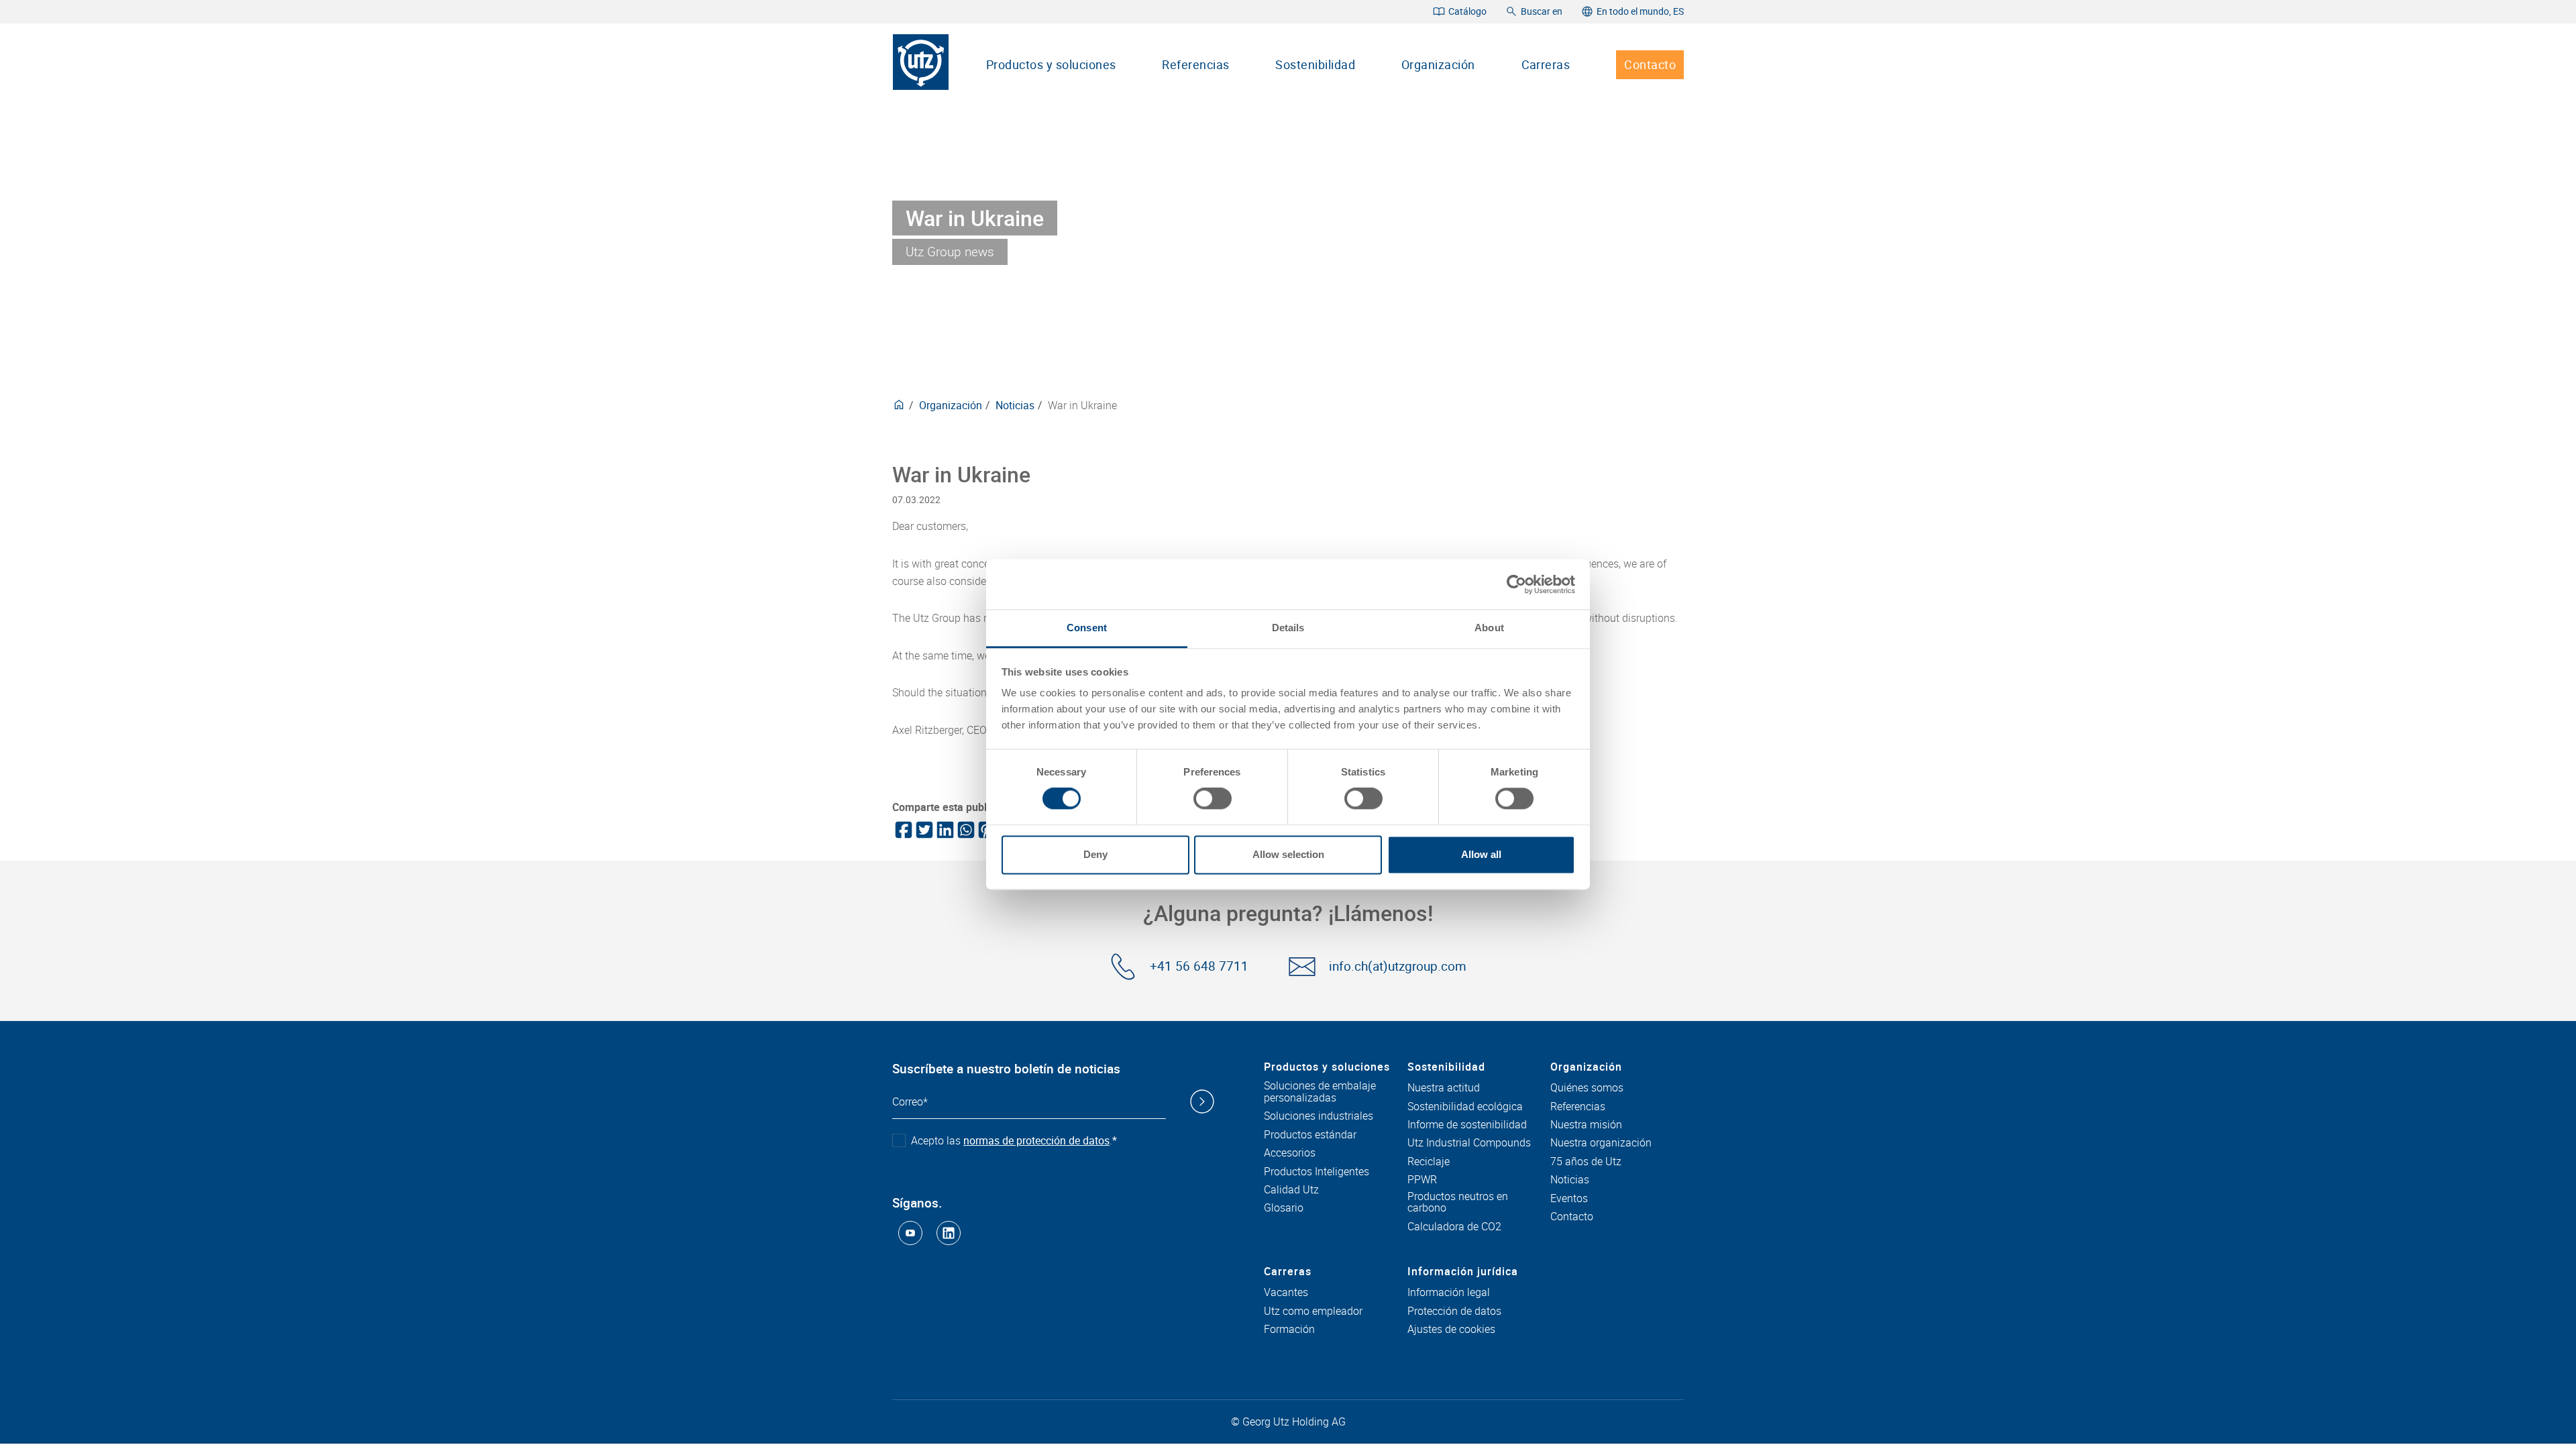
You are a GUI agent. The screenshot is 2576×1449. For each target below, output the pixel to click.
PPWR (1422, 1180)
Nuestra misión (1586, 1125)
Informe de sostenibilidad (1467, 1125)
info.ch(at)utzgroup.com (1398, 966)
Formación (1289, 1330)
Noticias (1015, 405)
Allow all (1481, 854)
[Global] (899, 405)
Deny (1095, 854)
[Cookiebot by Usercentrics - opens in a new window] (1516, 584)
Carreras (1546, 64)
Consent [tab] (1087, 628)
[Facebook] (903, 830)
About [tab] (1489, 628)
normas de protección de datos (1036, 1140)
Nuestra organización (1601, 1143)
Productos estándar (1310, 1135)
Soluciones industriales (1319, 1116)
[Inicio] (921, 62)
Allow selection (1288, 854)
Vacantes (1286, 1293)
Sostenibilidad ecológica (1465, 1107)
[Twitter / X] (923, 830)
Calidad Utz (1291, 1190)
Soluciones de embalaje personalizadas (1320, 1092)
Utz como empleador (1313, 1311)
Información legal (1449, 1293)
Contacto (1650, 64)
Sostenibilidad (1315, 64)
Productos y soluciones (1051, 64)
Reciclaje (1429, 1162)
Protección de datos (1454, 1311)
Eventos (1569, 1199)
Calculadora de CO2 (1454, 1227)
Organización (1438, 64)
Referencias (1195, 64)
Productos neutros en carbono (1458, 1202)
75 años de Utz (1586, 1162)
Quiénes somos (1587, 1088)
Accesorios (1290, 1153)
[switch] (1213, 799)
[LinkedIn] (944, 830)
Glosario (1284, 1208)
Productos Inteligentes (1317, 1172)
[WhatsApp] (965, 830)
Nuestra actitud (1444, 1088)
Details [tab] (1288, 628)
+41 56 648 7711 (1199, 966)
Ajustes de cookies (1451, 1330)
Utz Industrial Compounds (1469, 1143)
